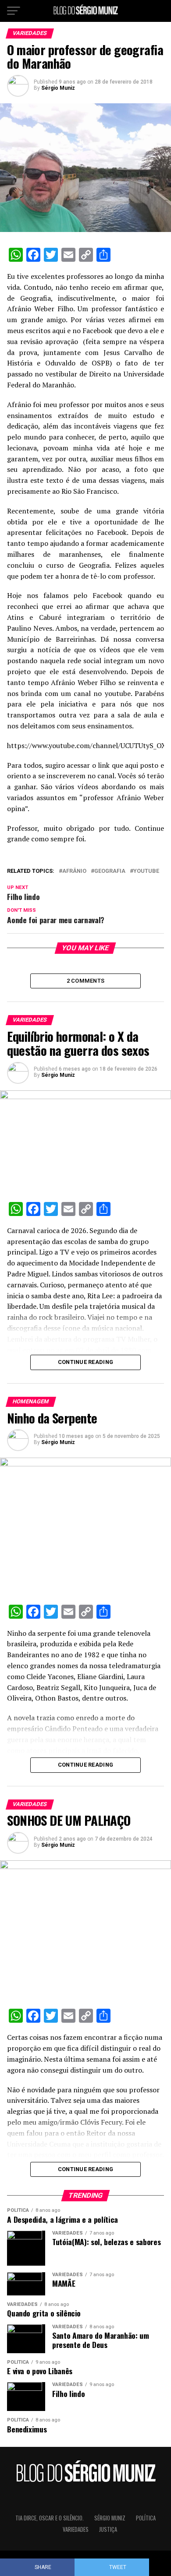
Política (146, 2518)
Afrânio (74, 871)
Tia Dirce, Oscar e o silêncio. (50, 2518)
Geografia (110, 871)
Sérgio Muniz (58, 88)
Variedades (76, 2529)
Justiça (108, 2529)
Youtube (146, 871)
